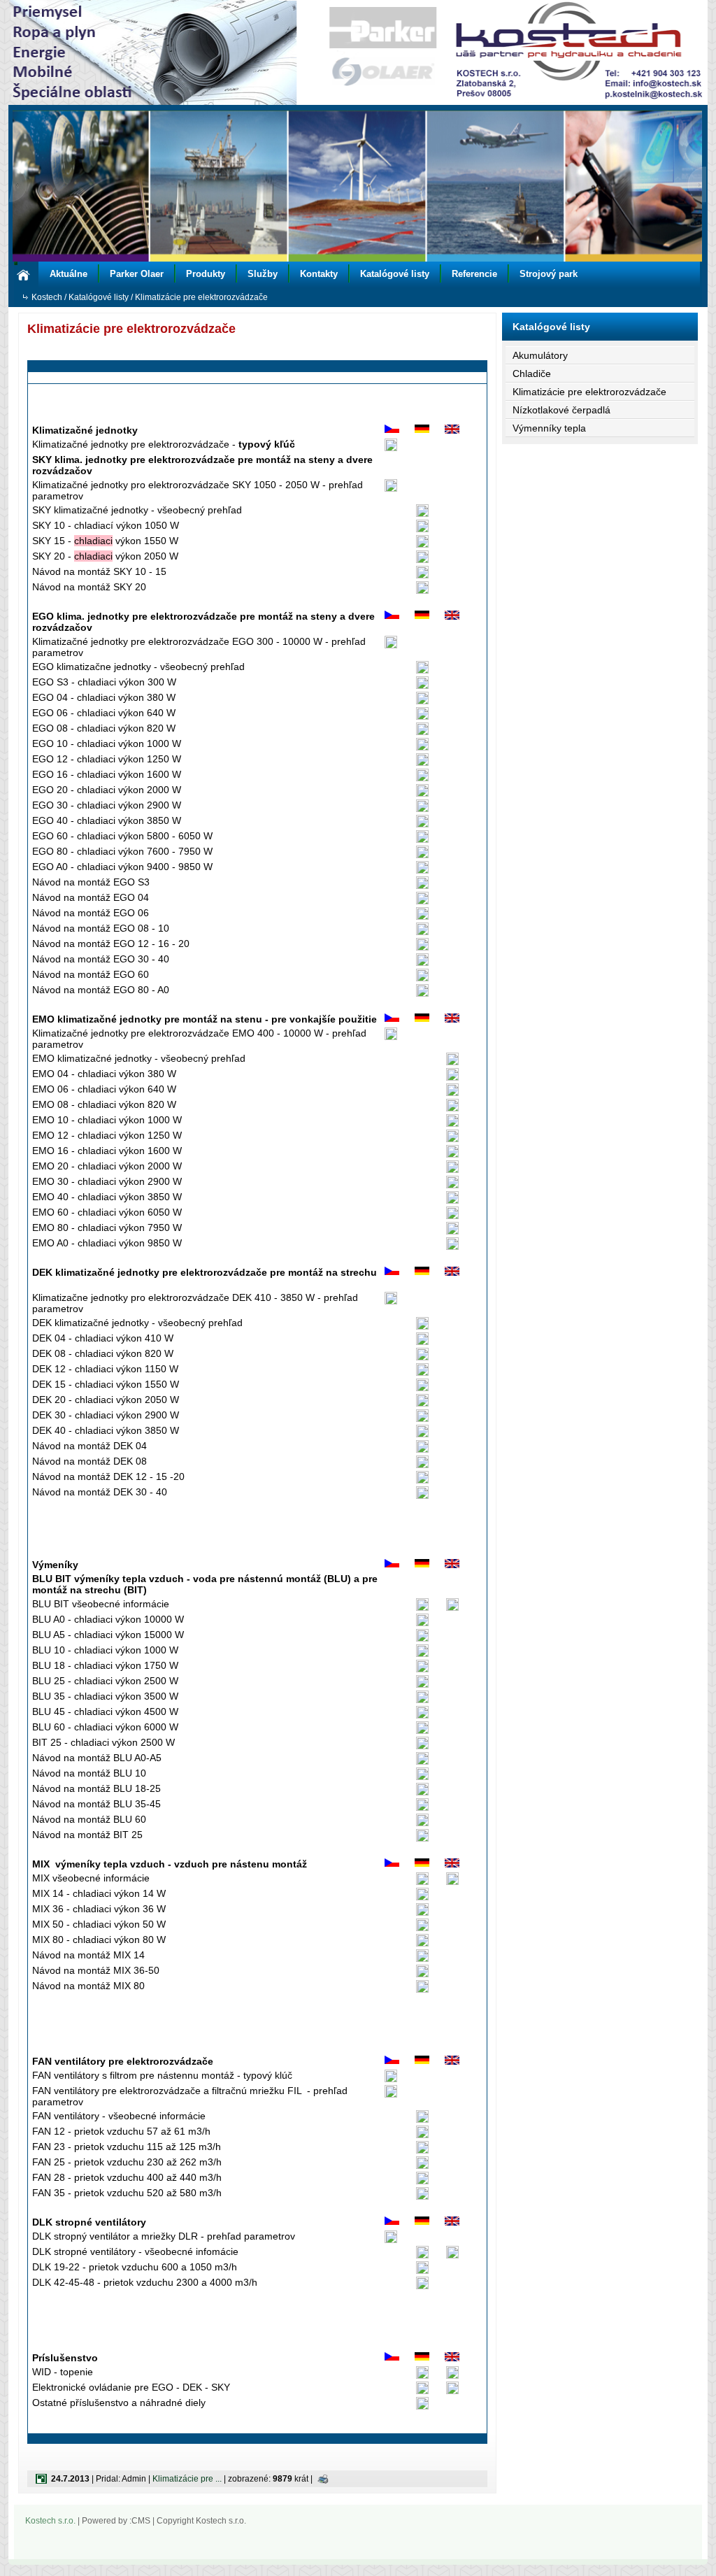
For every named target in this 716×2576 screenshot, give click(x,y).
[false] (358, 185)
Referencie (474, 274)
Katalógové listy (395, 274)
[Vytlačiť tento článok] (323, 2479)
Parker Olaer (137, 274)
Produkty (206, 274)
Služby (263, 274)
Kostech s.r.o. (50, 2521)
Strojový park (549, 274)
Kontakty (319, 274)
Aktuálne (69, 274)
